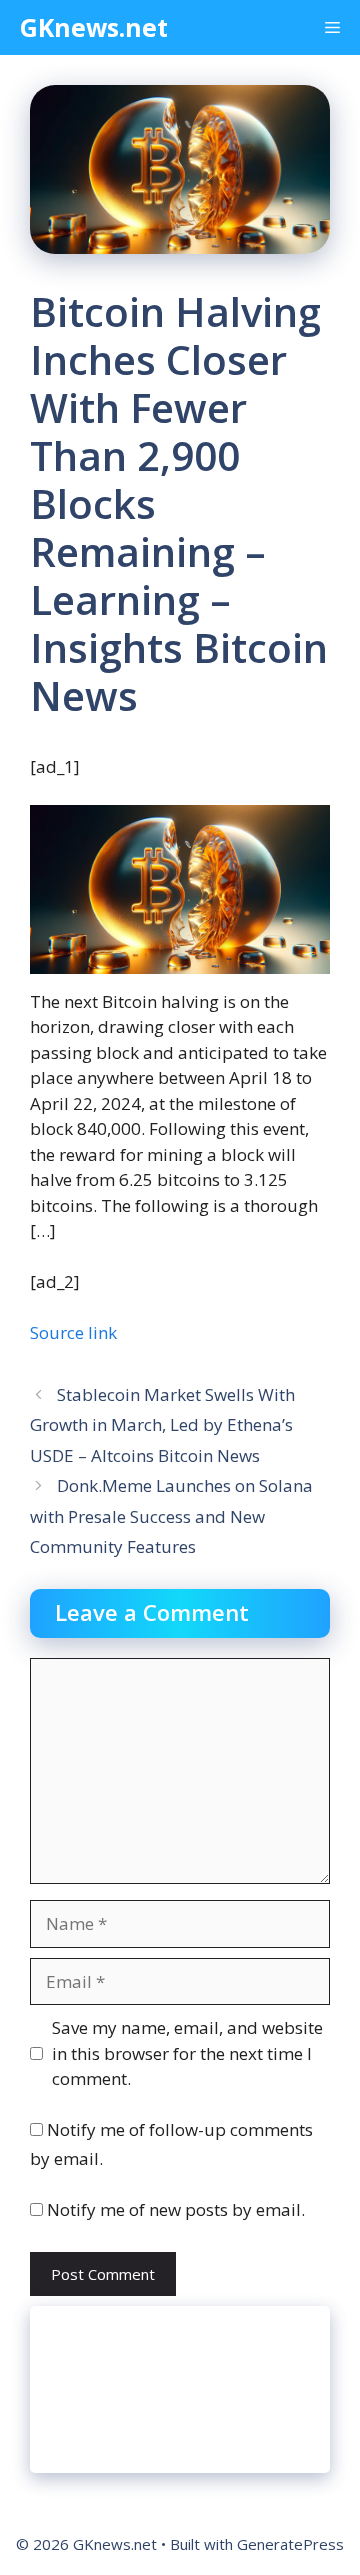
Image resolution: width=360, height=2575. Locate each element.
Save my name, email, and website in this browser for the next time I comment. (187, 2053)
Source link (73, 1332)
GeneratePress (290, 2544)
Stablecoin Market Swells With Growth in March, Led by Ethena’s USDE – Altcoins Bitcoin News (162, 1425)
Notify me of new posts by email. (176, 2209)
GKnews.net (94, 27)
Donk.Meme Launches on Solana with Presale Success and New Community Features (171, 1516)
